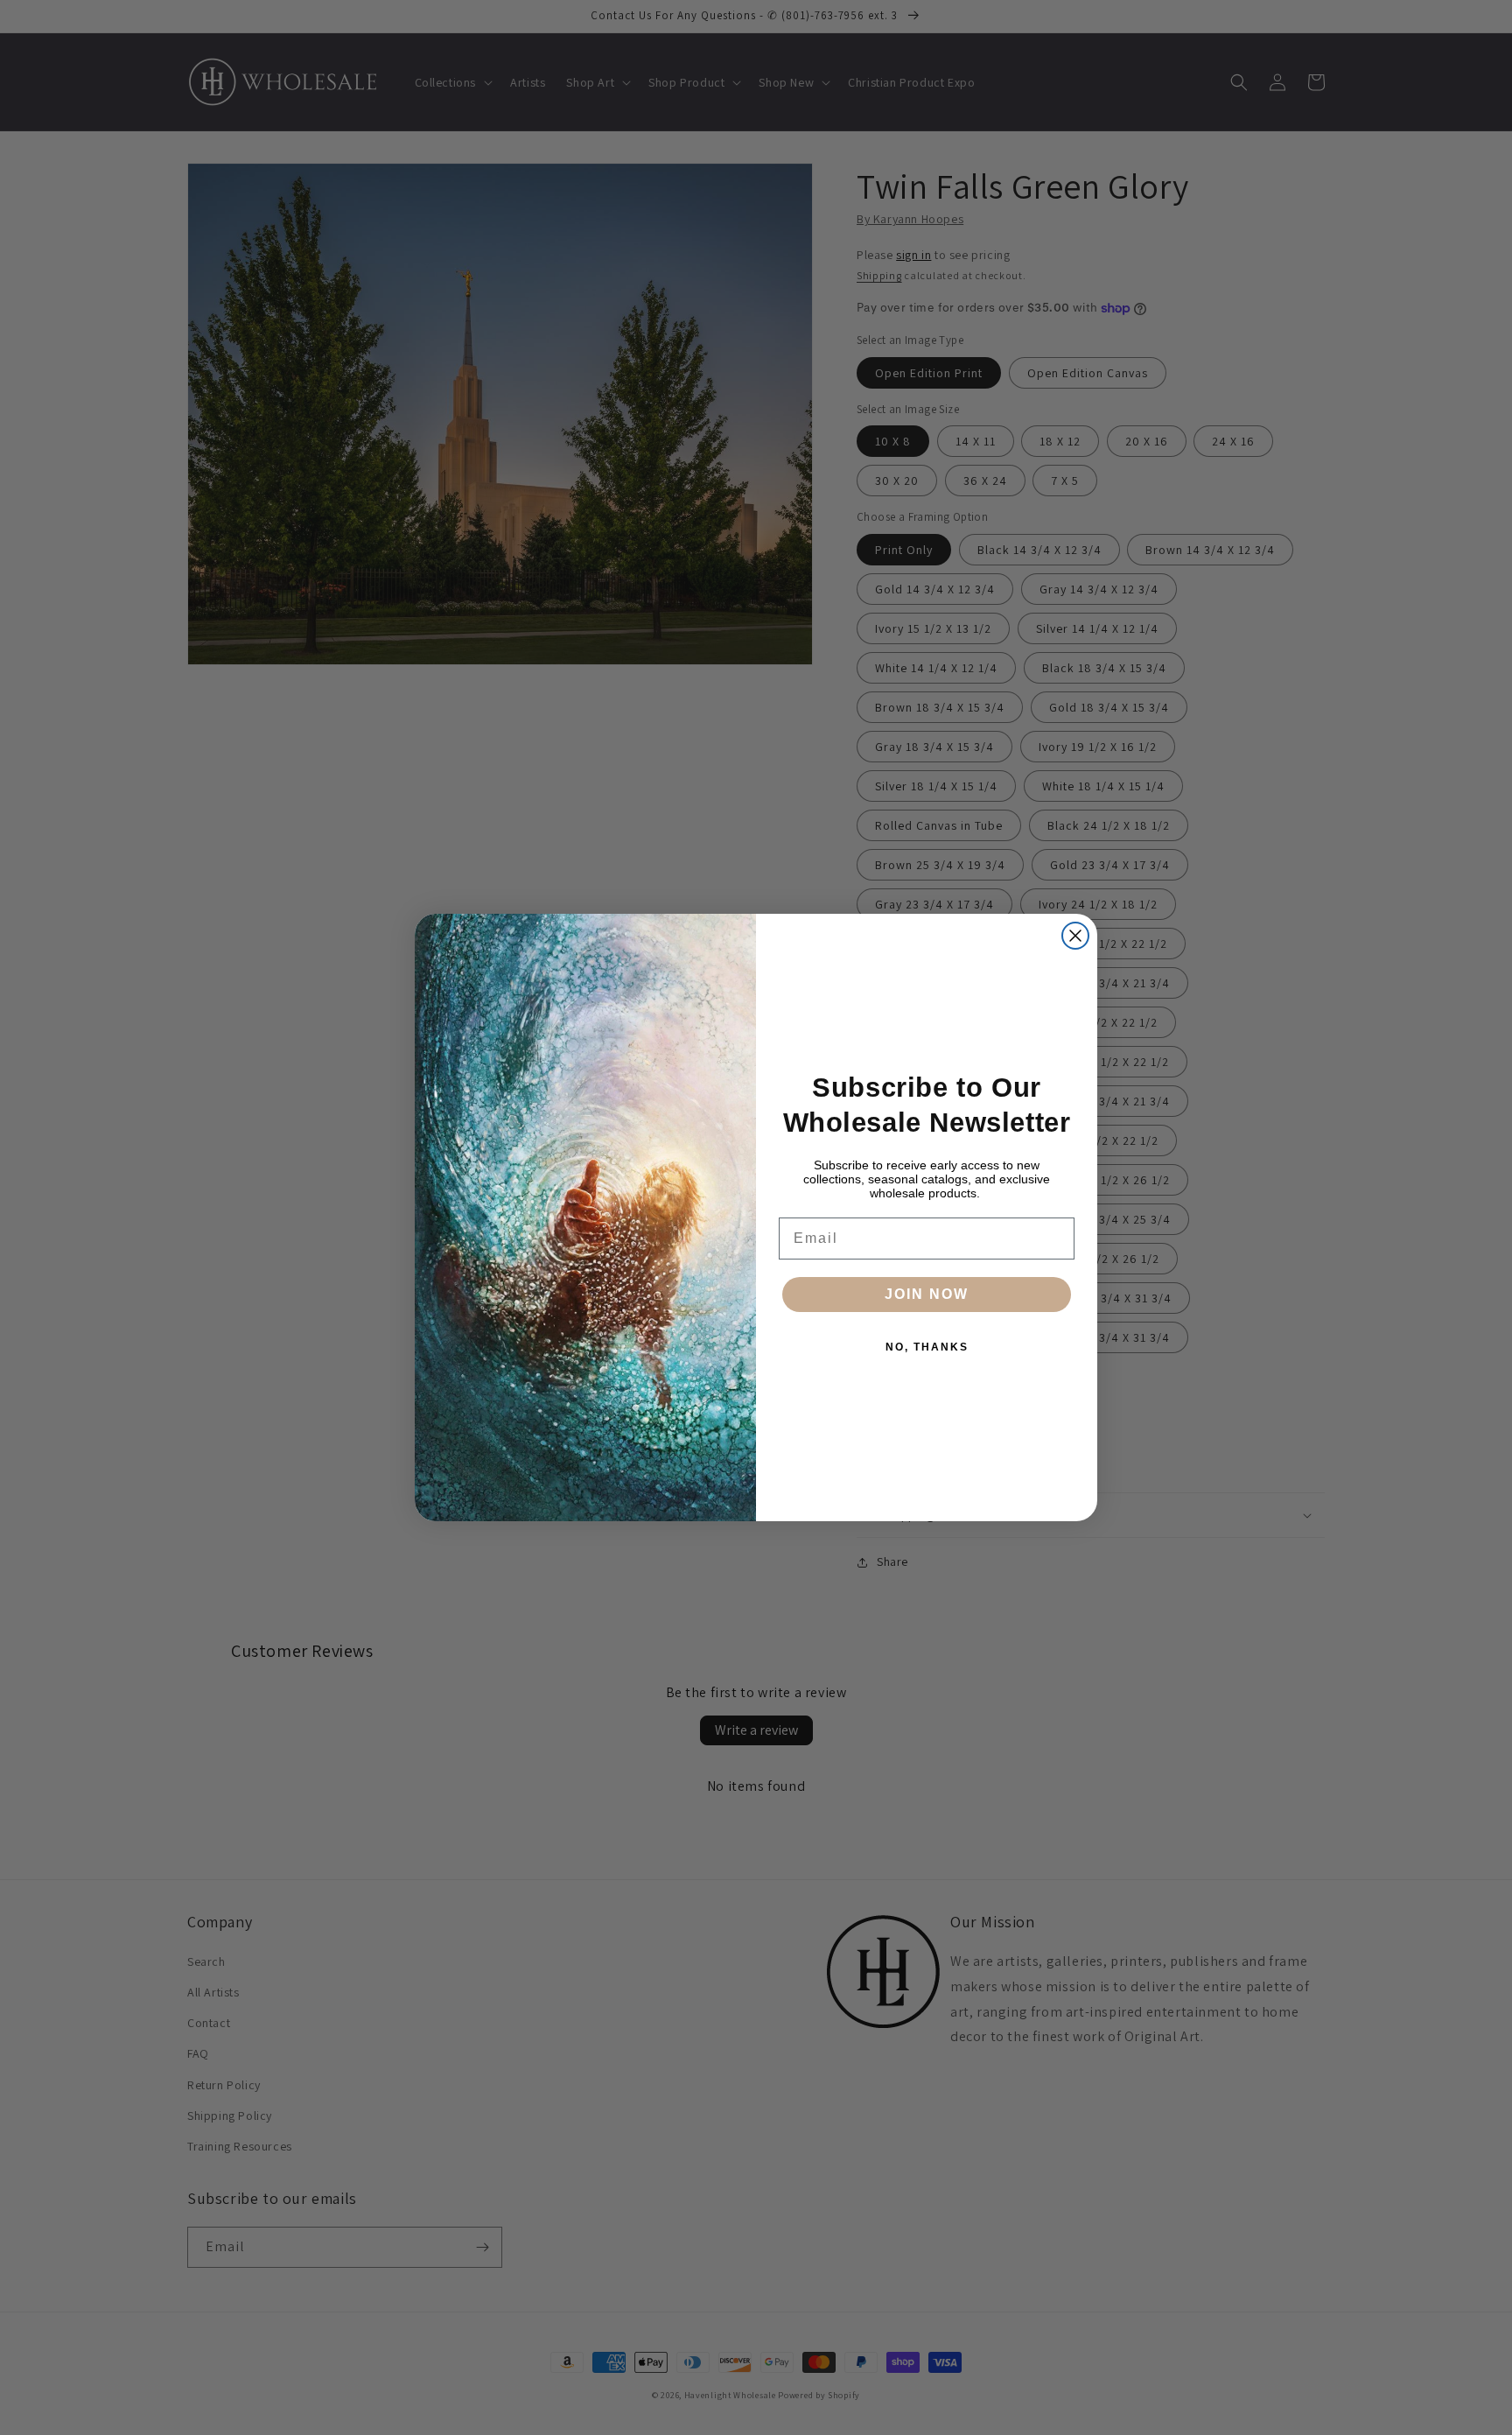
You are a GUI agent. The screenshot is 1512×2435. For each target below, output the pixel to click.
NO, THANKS (927, 1347)
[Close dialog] (1075, 936)
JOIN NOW (927, 1294)
